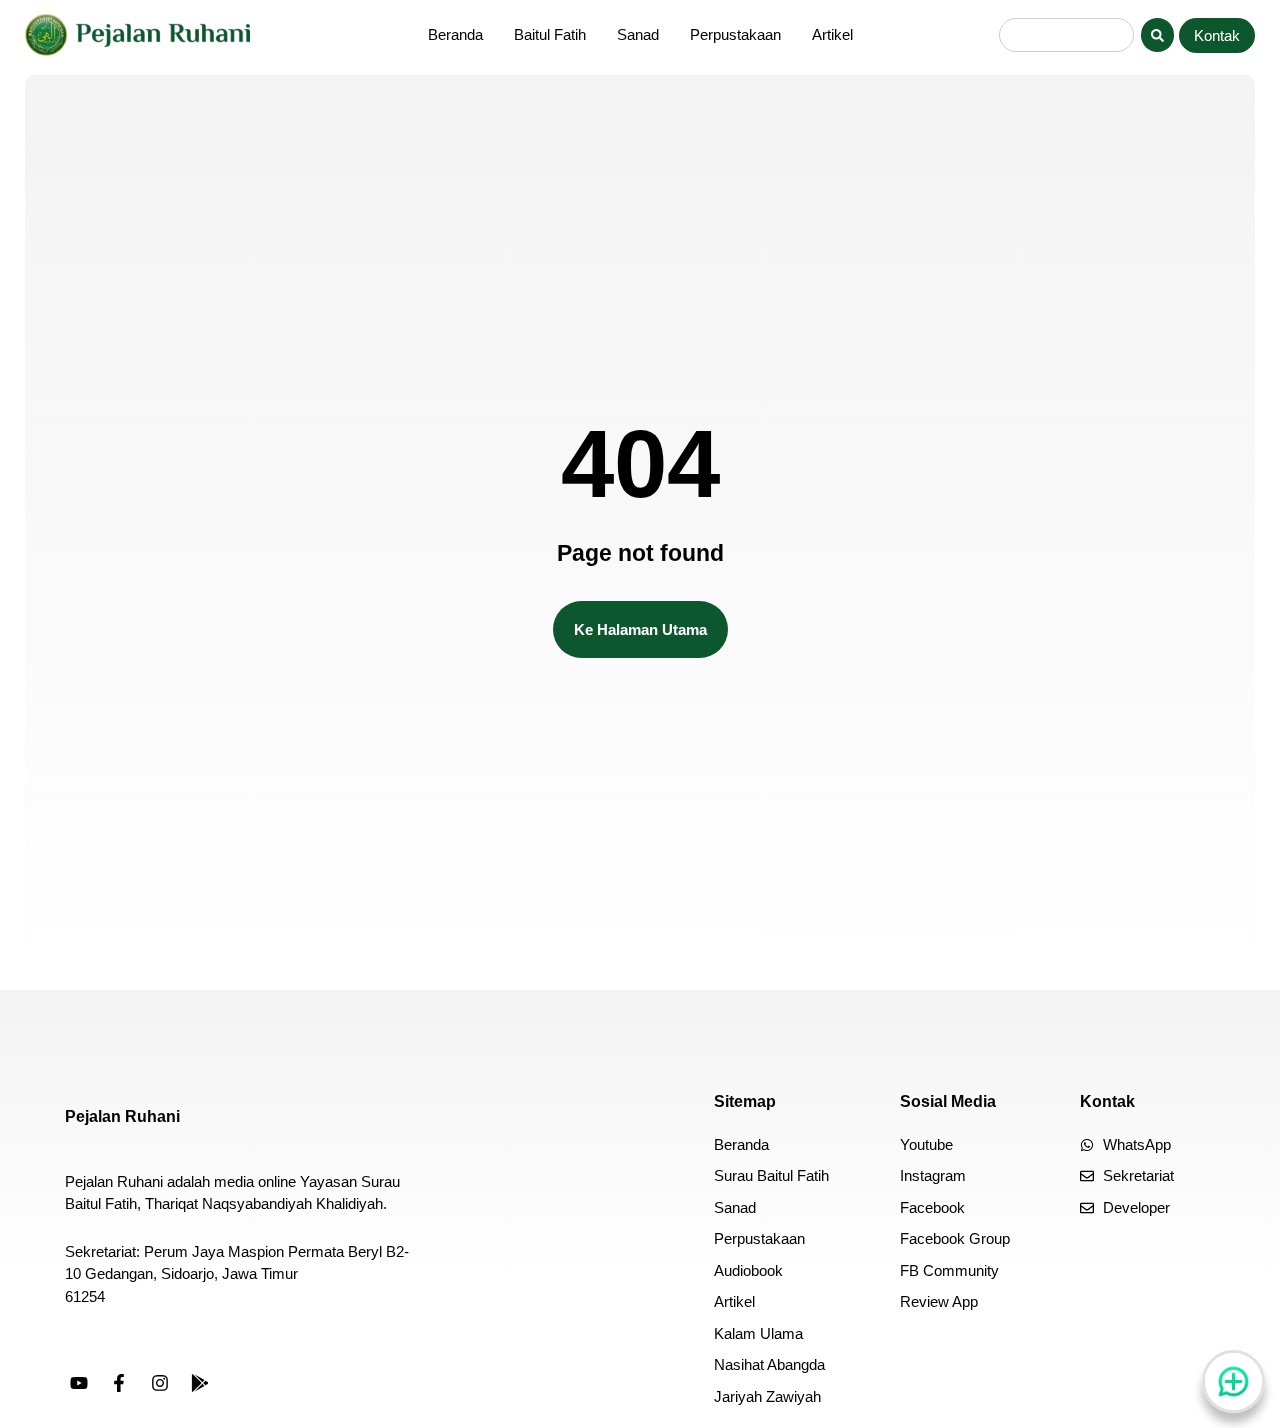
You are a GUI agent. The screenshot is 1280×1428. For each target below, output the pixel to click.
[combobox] (1066, 35)
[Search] (1157, 35)
